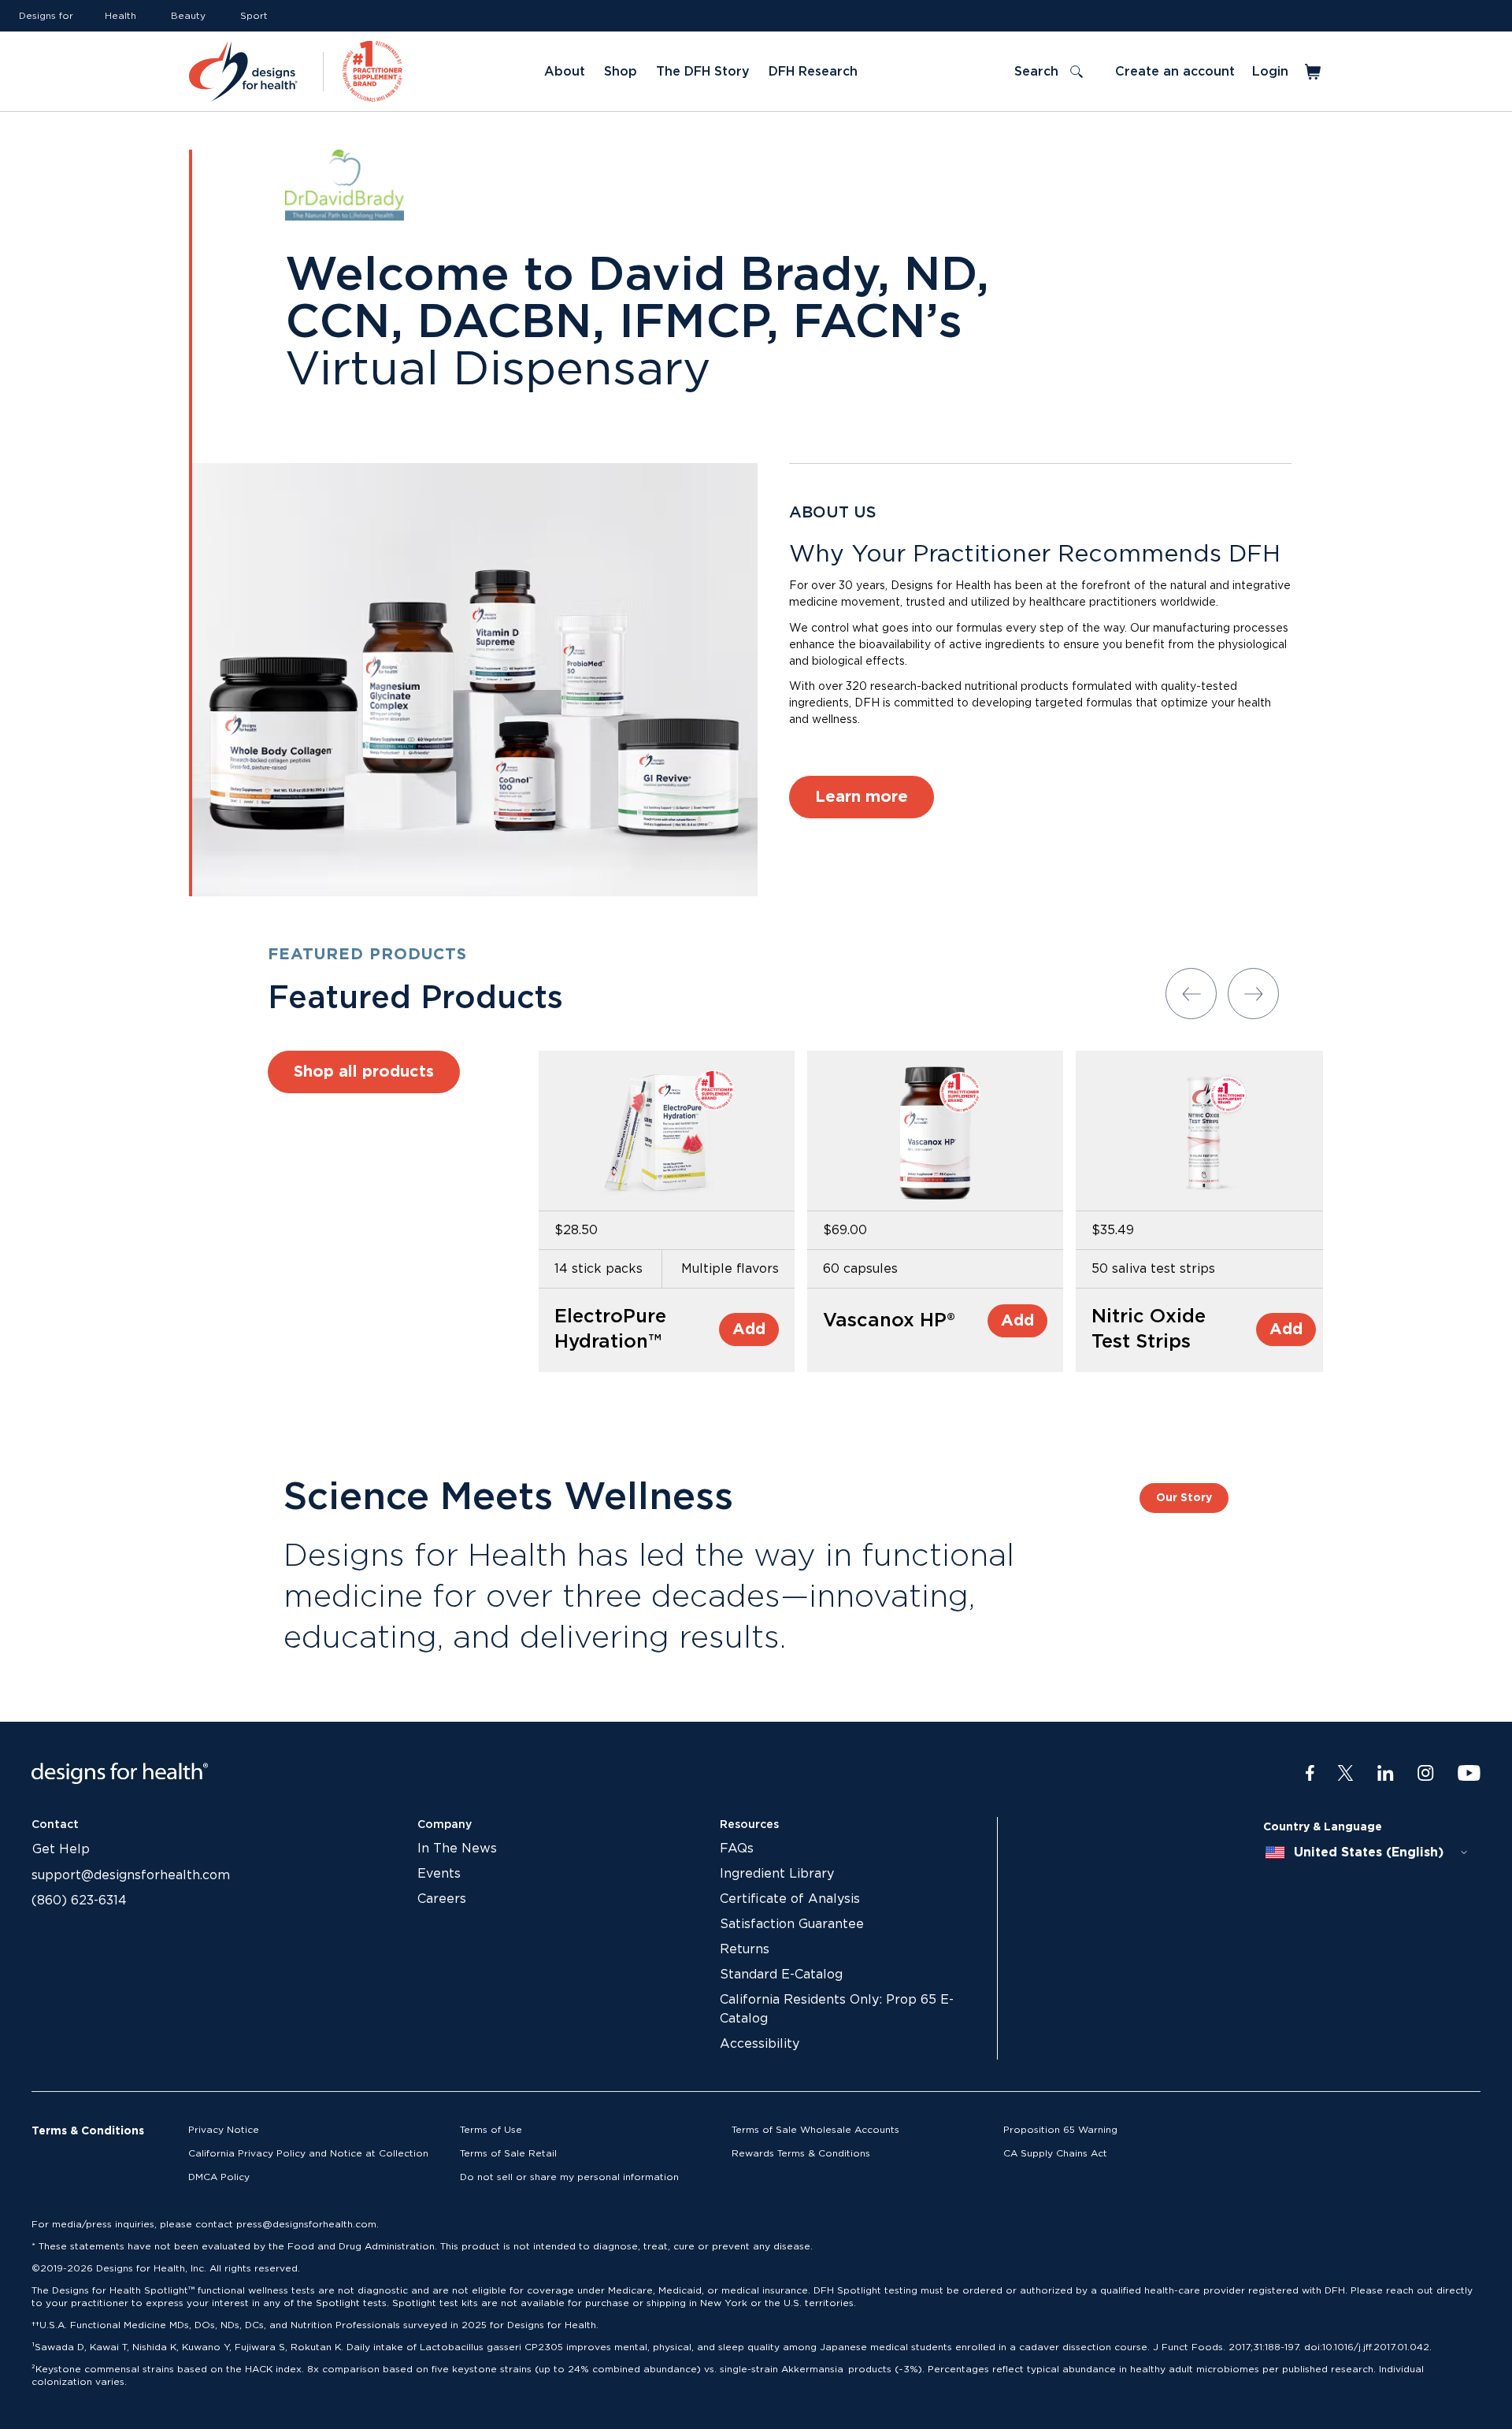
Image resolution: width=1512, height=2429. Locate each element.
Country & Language (1323, 1827)
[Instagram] (1426, 1774)
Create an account (1175, 72)
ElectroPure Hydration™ (610, 1329)
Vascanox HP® (889, 1321)
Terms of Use (491, 2130)
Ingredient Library (777, 1874)
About (565, 72)
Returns (745, 1949)
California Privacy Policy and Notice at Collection (308, 2153)
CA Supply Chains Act (1055, 2153)
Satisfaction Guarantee (792, 1924)
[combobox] (1367, 1852)
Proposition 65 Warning (1060, 2130)
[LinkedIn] (1386, 1774)
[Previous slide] (1191, 994)
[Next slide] (1253, 994)
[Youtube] (1469, 1774)
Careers (442, 1899)
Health (120, 16)
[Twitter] (1345, 1774)
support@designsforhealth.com (131, 1875)
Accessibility (760, 2044)
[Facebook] (1310, 1774)
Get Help (61, 1849)
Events (439, 1874)
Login (1270, 72)
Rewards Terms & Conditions (801, 2153)
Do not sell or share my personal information (569, 2177)
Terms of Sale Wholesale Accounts (815, 2130)
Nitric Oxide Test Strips (1149, 1329)
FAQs (737, 1849)
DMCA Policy (219, 2177)
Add (749, 1329)
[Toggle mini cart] (1314, 72)
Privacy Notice (224, 2130)
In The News (457, 1849)
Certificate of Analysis (790, 1899)
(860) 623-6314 (79, 1901)
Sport (254, 16)
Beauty (188, 16)
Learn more (862, 797)
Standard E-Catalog (781, 1975)
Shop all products (364, 1072)
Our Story (1184, 1498)
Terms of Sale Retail (508, 2153)
